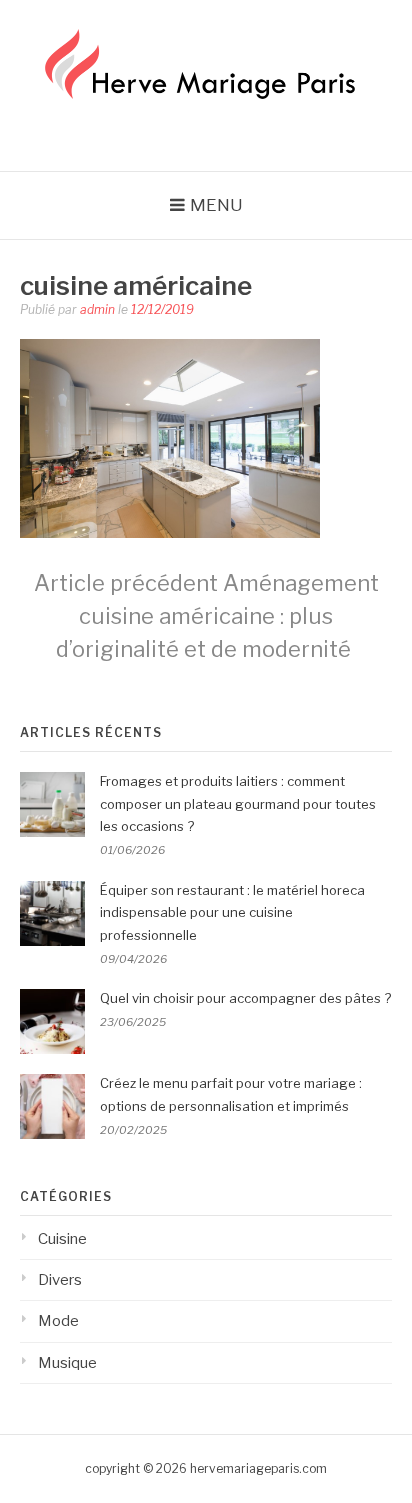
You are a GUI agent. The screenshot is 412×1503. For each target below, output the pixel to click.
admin (97, 309)
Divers (60, 1280)
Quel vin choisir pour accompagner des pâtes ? (245, 998)
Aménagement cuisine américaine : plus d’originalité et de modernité (206, 616)
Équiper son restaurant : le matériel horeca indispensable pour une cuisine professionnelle (232, 913)
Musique (67, 1363)
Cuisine (62, 1239)
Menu (216, 205)
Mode (58, 1321)
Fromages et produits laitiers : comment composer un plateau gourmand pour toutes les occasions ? (238, 804)
